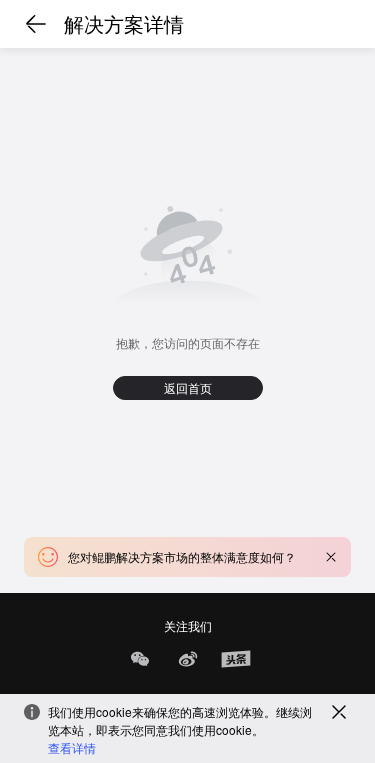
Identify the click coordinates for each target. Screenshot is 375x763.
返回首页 (188, 387)
